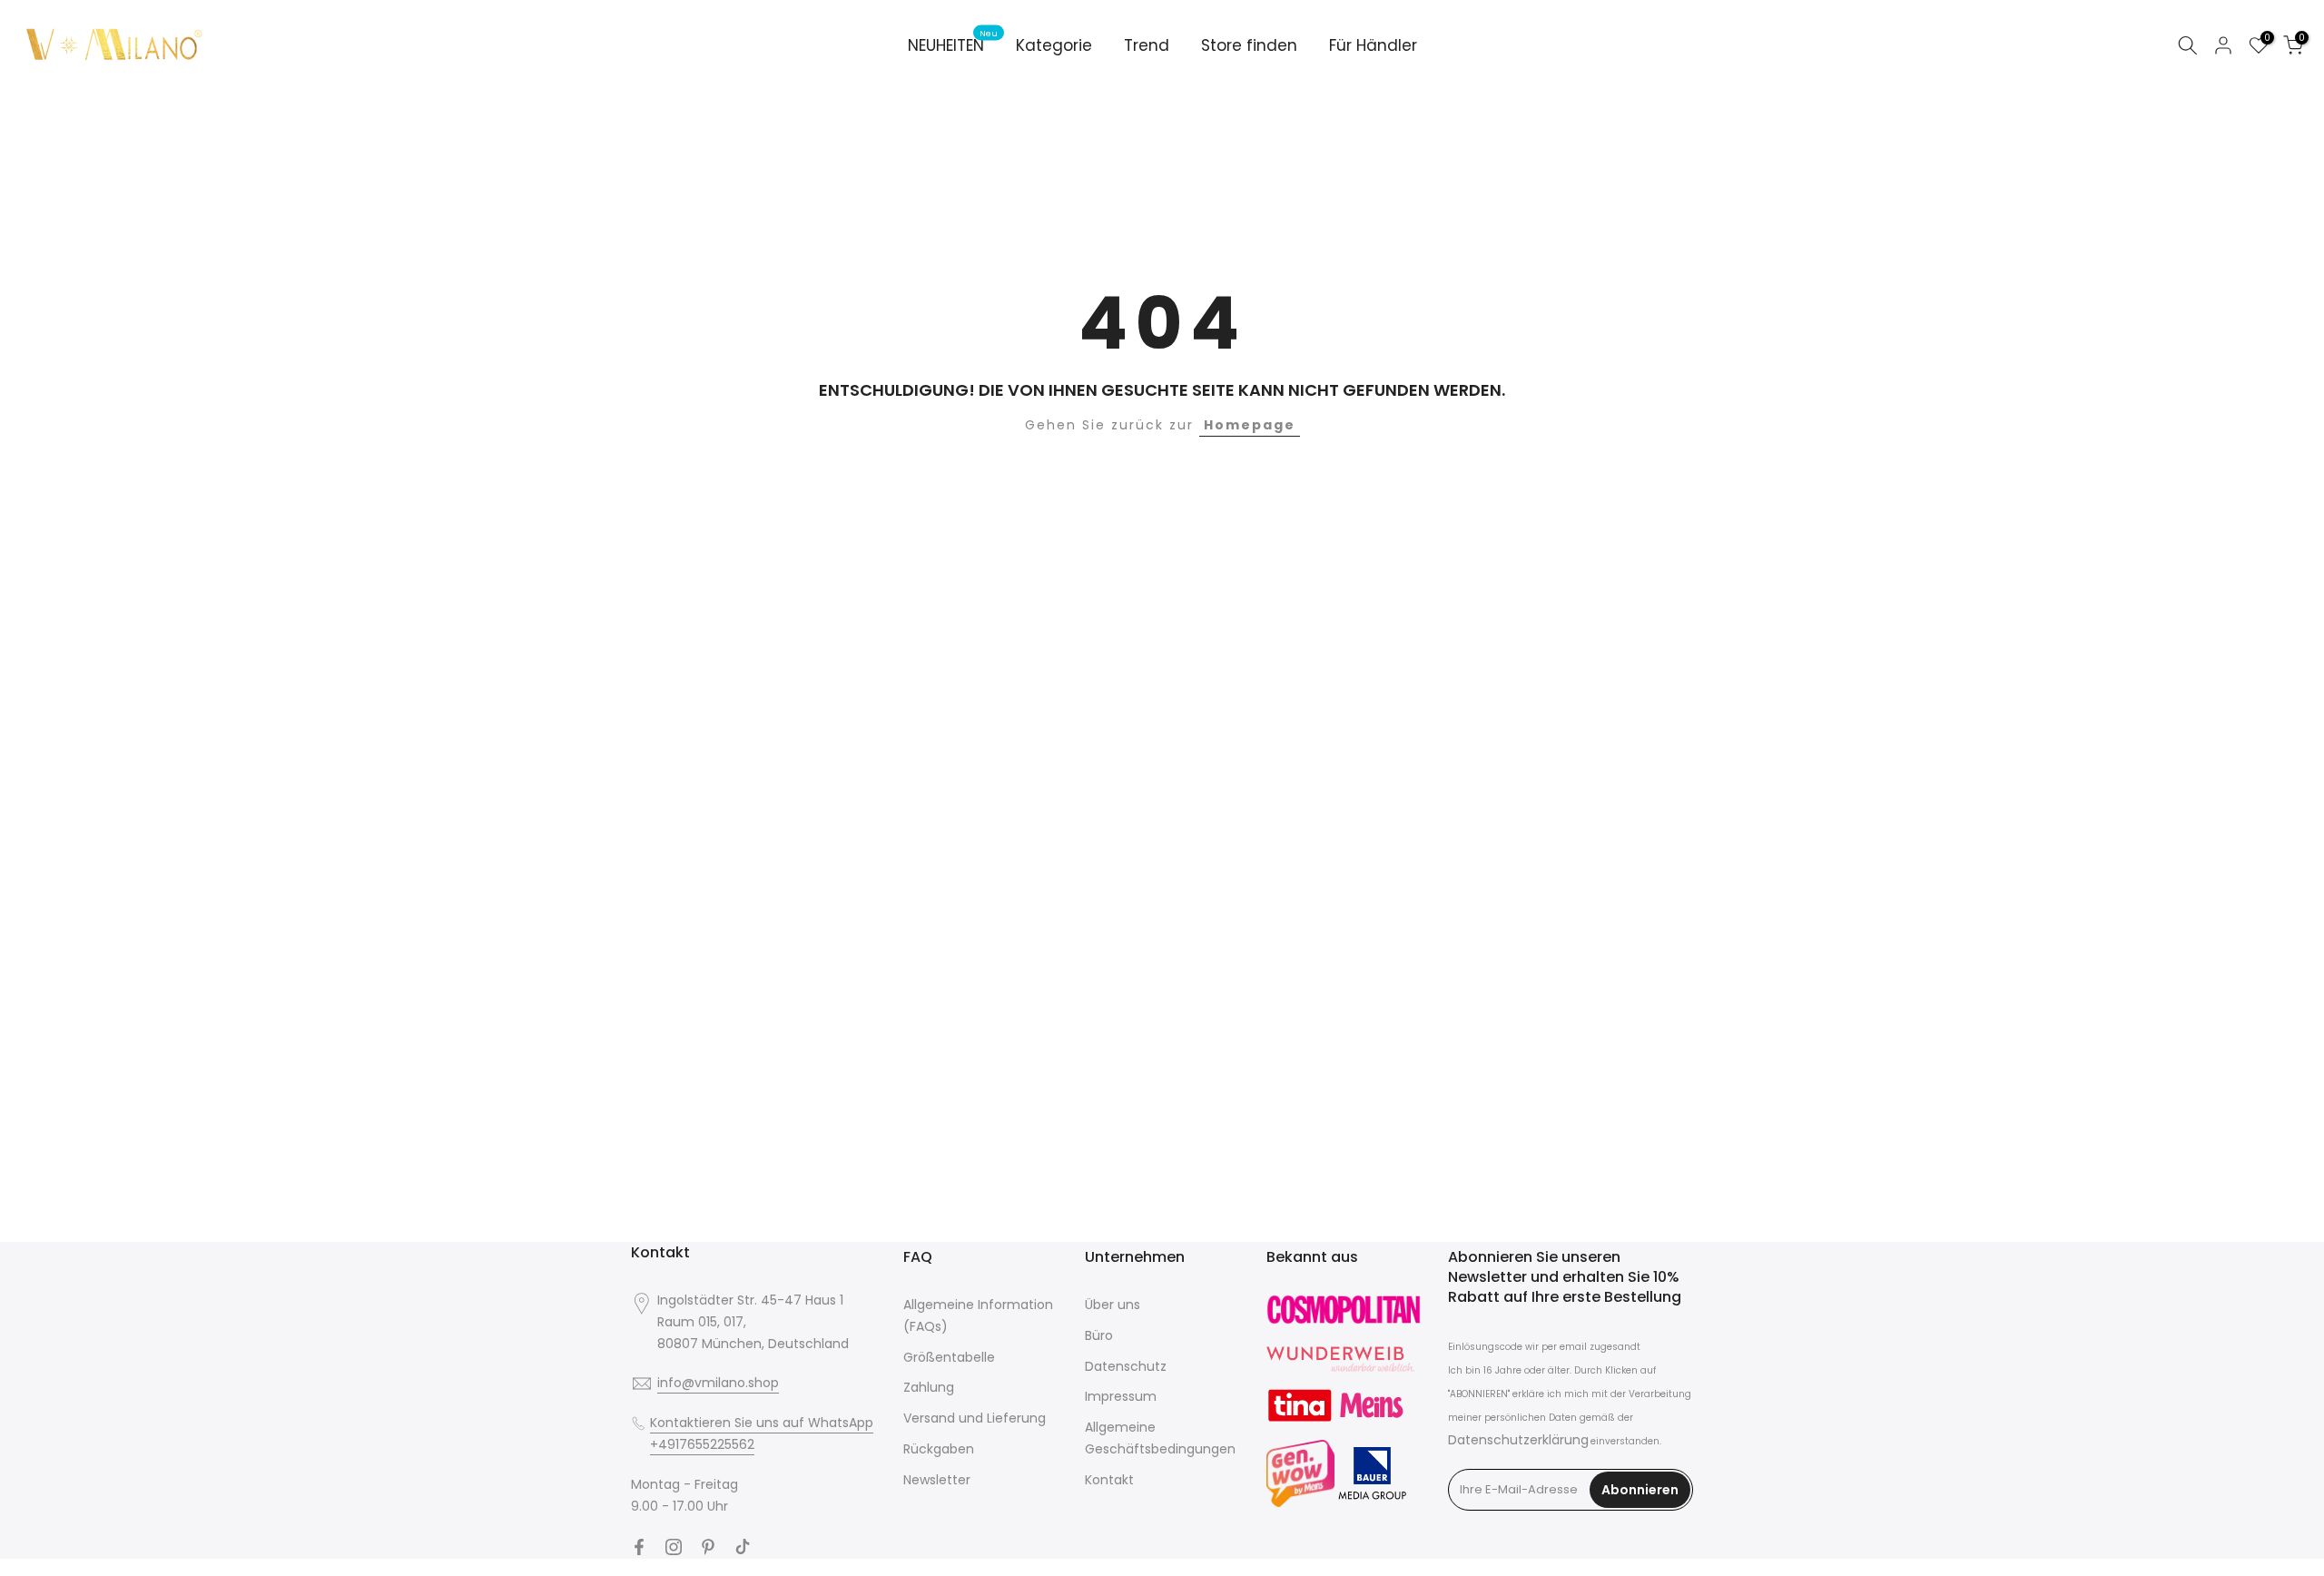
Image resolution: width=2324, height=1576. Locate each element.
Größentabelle (949, 1357)
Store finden (1249, 45)
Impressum (1121, 1396)
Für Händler (1373, 45)
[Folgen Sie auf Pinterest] (708, 1547)
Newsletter (937, 1480)
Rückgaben (939, 1449)
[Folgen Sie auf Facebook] (639, 1547)
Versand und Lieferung (975, 1418)
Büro (1099, 1335)
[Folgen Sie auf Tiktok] (743, 1547)
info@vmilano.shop (718, 1383)
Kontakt (1109, 1480)
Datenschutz (1126, 1366)
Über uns (1113, 1305)
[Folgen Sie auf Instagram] (674, 1547)
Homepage (1250, 425)
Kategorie (1054, 45)
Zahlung (929, 1387)
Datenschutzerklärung (1518, 1440)
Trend (1147, 45)
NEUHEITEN (953, 45)
